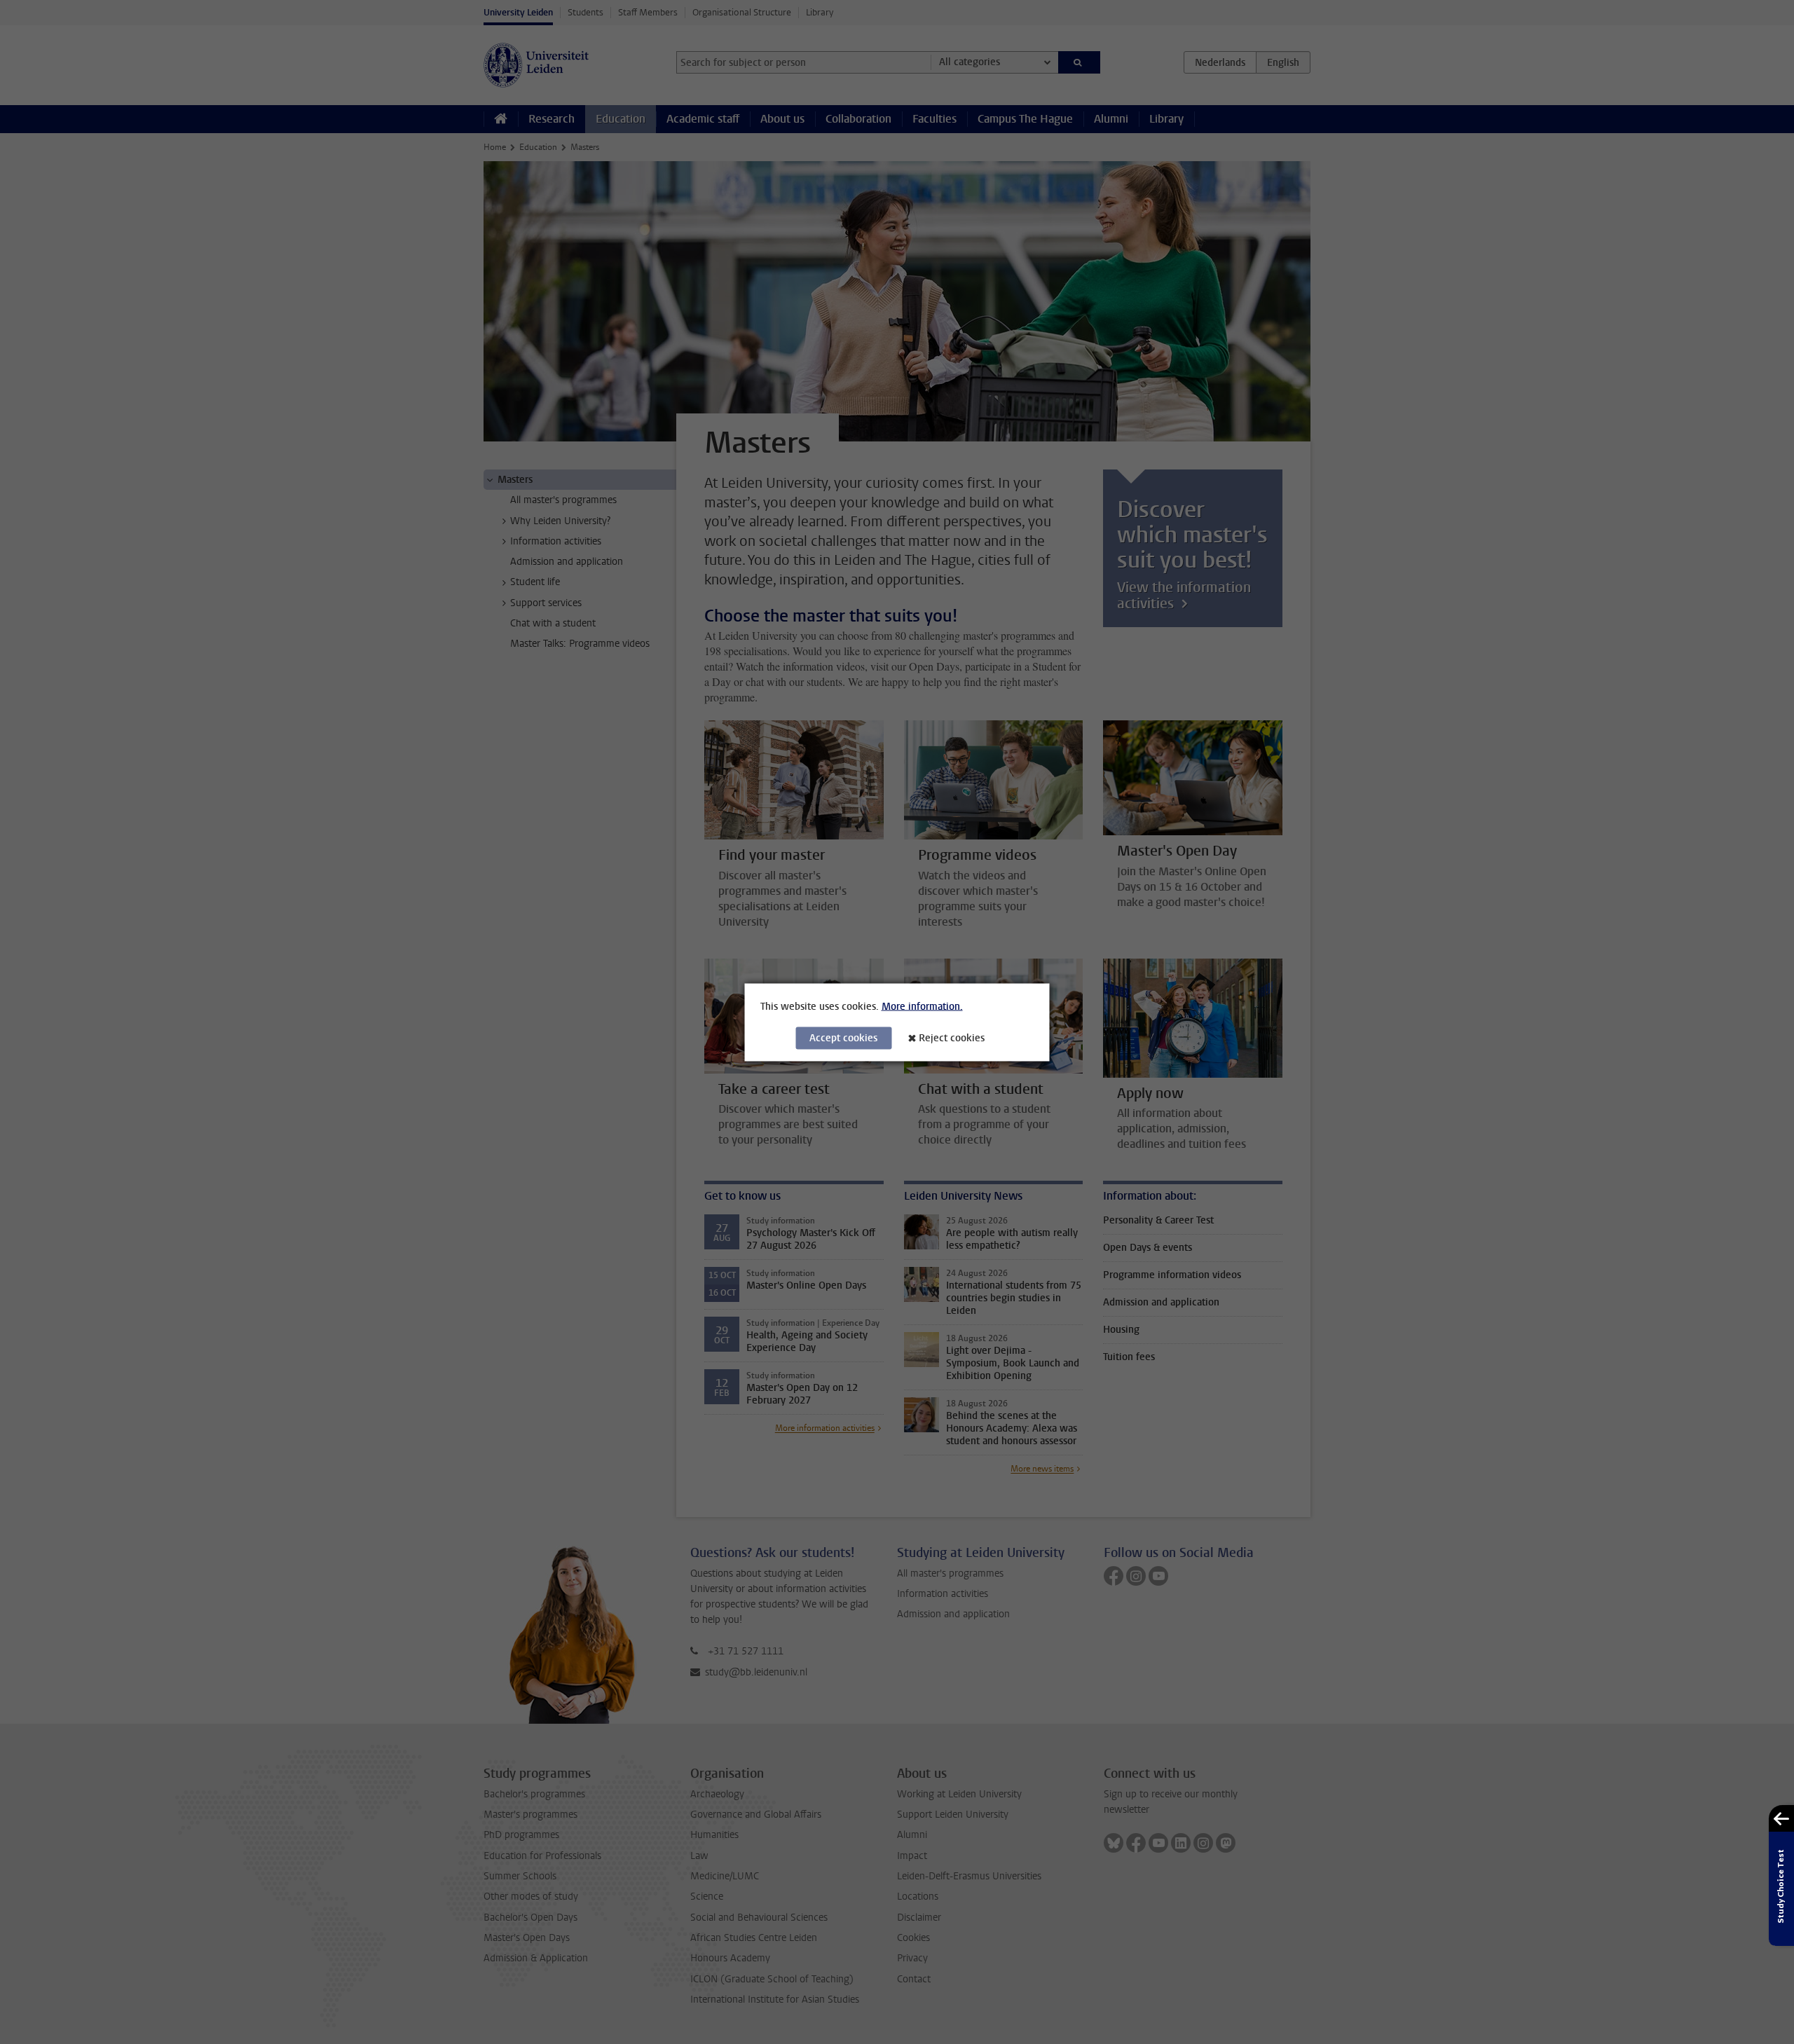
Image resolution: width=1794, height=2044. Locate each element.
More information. (922, 1006)
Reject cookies (952, 1037)
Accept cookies (843, 1037)
